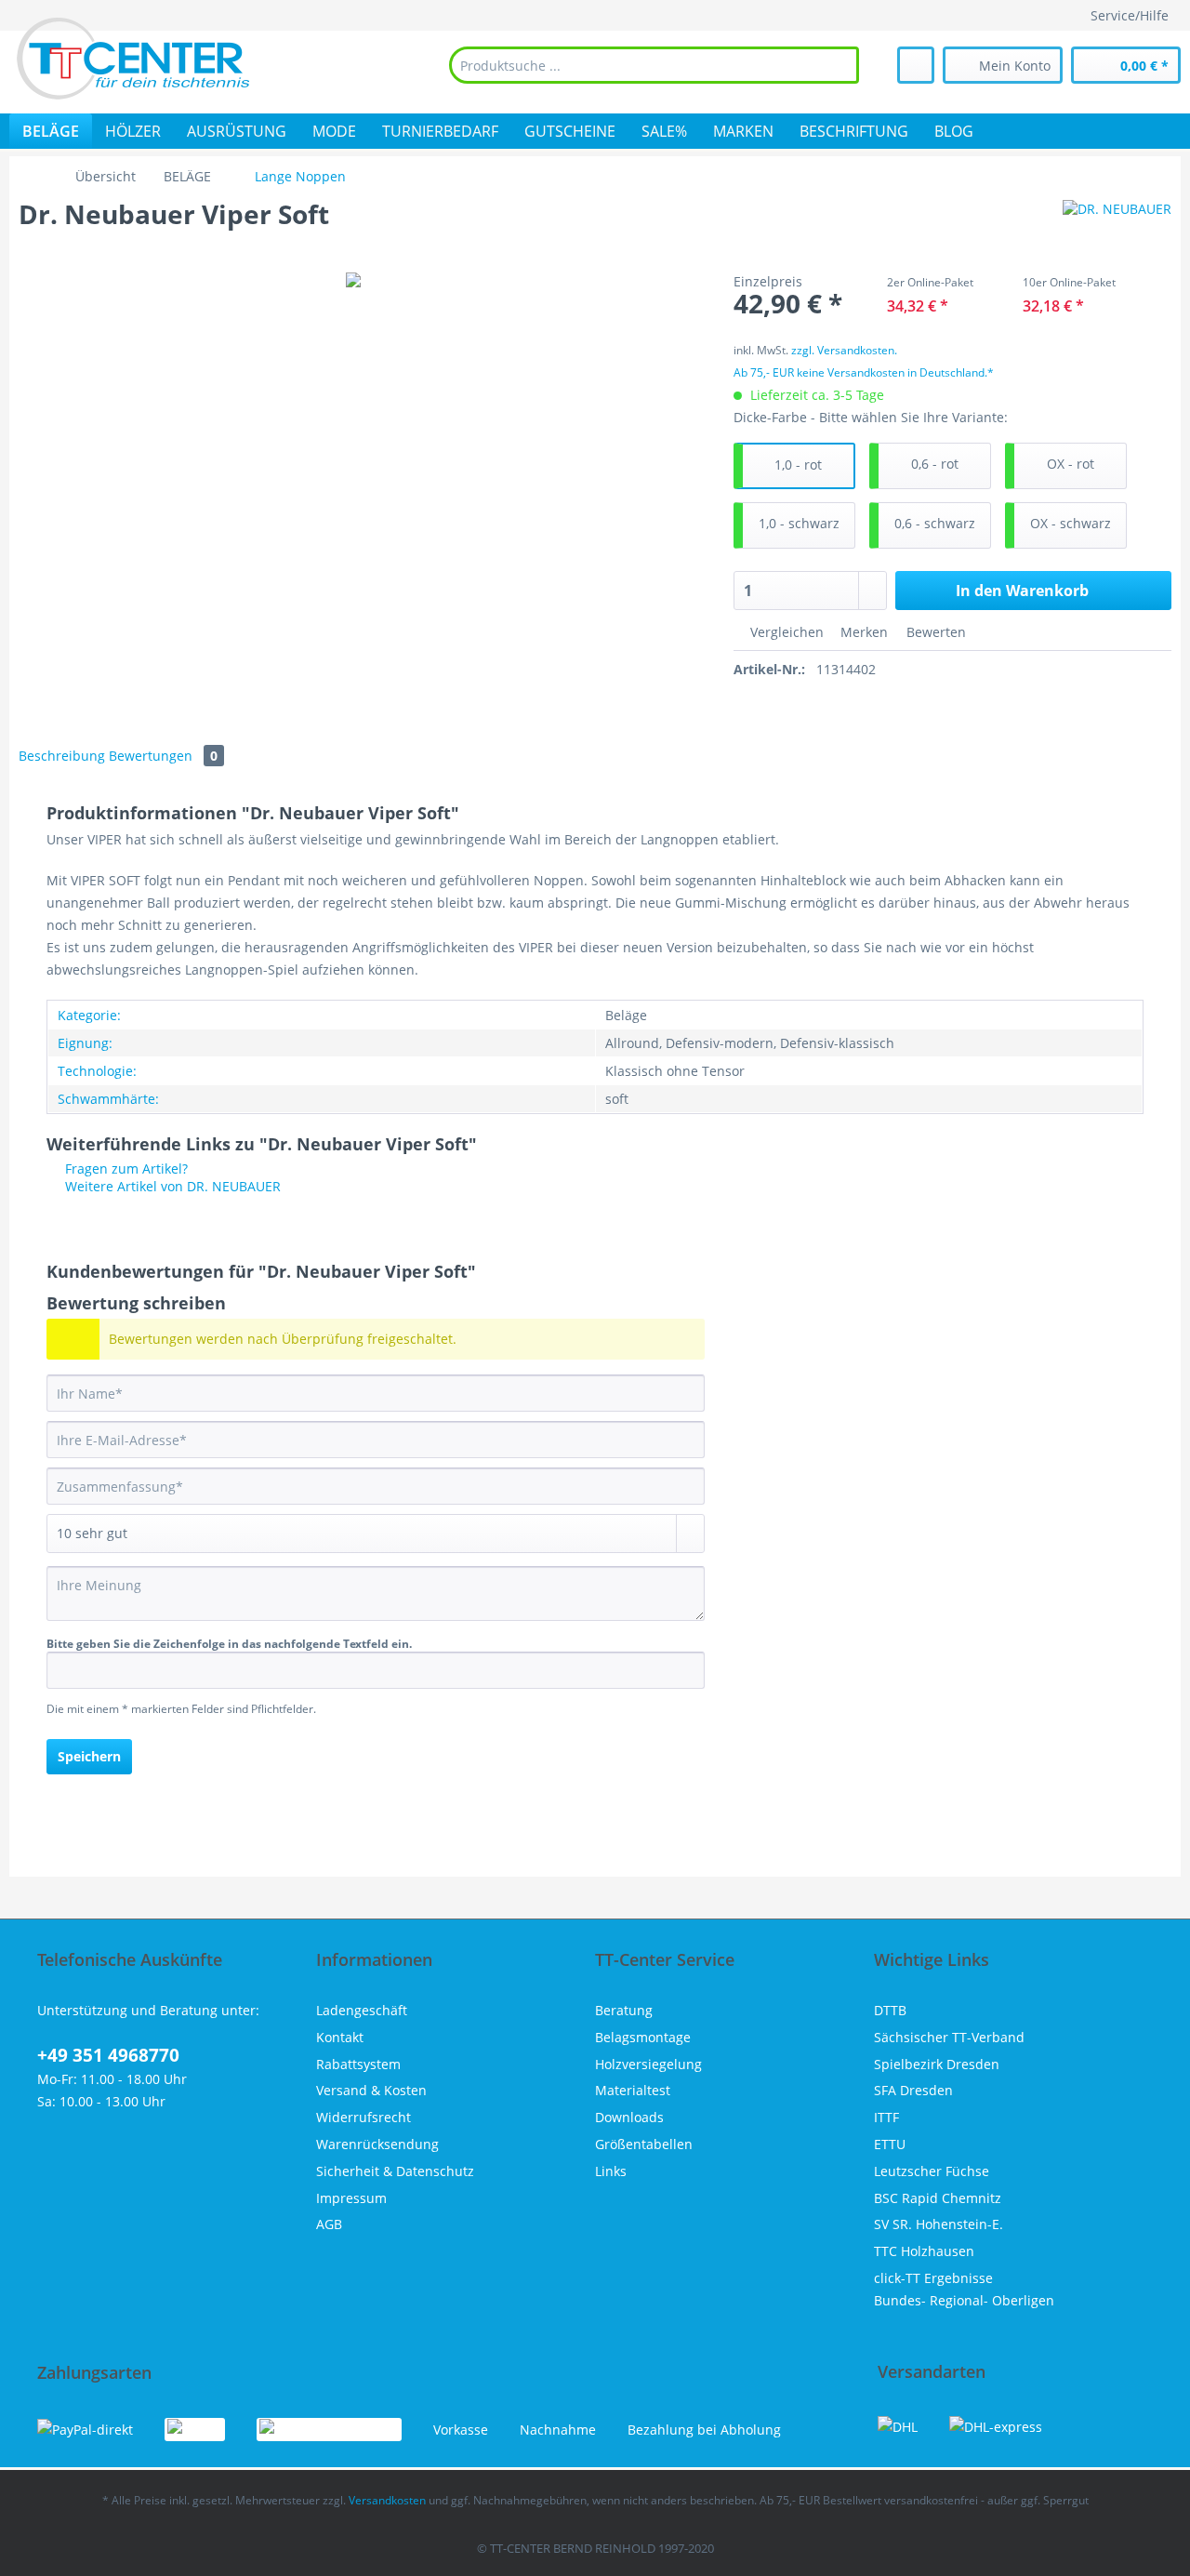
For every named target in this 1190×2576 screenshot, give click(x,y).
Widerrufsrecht (364, 2117)
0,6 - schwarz (935, 523)
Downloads (629, 2117)
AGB (329, 2224)
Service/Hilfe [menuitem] (1130, 15)
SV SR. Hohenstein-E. (939, 2224)
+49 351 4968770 (108, 2055)
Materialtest (633, 2090)
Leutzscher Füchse (932, 2171)
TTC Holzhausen (924, 2251)
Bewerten (934, 632)
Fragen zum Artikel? (125, 1168)
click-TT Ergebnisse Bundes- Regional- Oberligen (964, 2289)
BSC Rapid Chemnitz (938, 2198)
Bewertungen (163, 756)
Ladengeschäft (362, 2010)
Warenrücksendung (377, 2144)
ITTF (886, 2117)
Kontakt (340, 2037)
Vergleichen (785, 632)
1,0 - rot (798, 465)
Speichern (89, 1756)
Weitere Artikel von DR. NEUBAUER (171, 1186)
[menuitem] (654, 65)
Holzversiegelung (648, 2064)
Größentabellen (644, 2144)
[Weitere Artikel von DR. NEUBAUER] (1117, 232)
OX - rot (1071, 464)
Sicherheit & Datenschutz (395, 2171)
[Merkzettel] (916, 65)
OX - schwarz (1071, 523)
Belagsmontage (643, 2037)
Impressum (351, 2198)
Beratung (624, 2010)
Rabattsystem (358, 2064)
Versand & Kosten (371, 2090)
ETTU (890, 2144)
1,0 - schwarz (799, 523)
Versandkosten (387, 2500)
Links (611, 2171)
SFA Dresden (913, 2090)
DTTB (890, 2010)
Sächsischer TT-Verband (949, 2037)
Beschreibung (62, 756)
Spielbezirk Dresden (937, 2064)
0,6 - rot (935, 464)
